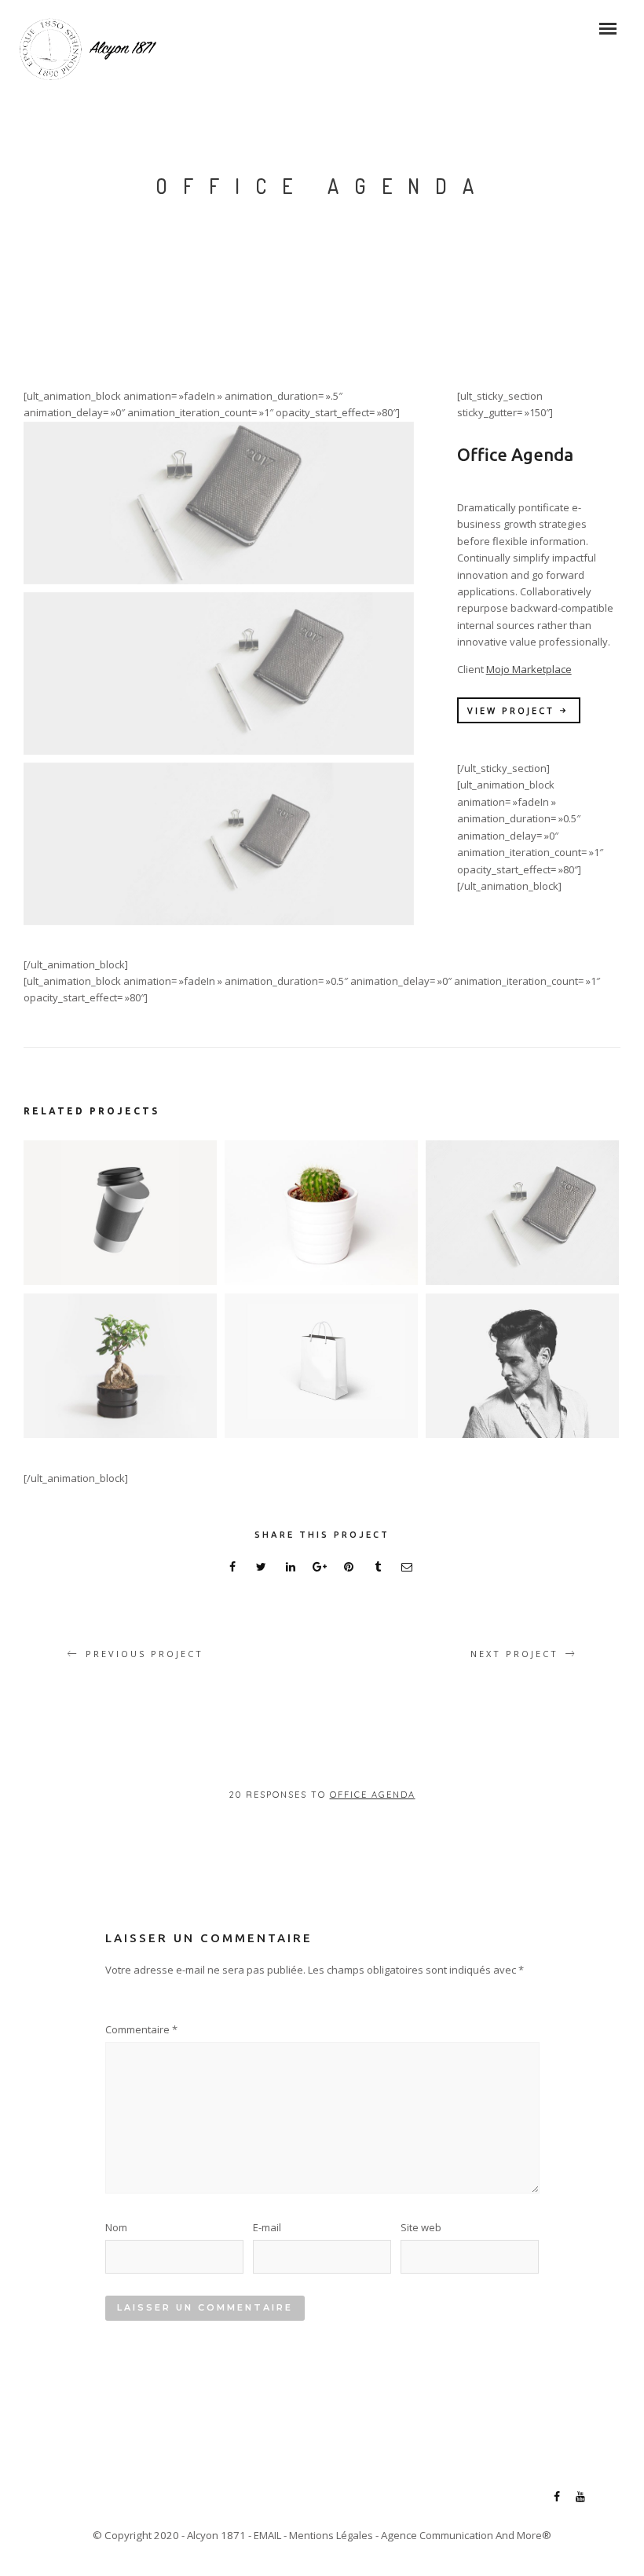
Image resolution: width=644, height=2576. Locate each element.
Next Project (514, 1654)
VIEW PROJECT (511, 710)
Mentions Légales (331, 2535)
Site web (421, 2227)
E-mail (267, 2227)
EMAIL (267, 2535)
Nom (116, 2227)
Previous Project (145, 1654)
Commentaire (141, 2029)
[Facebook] (557, 2498)
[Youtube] (580, 2498)
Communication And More (481, 2535)
